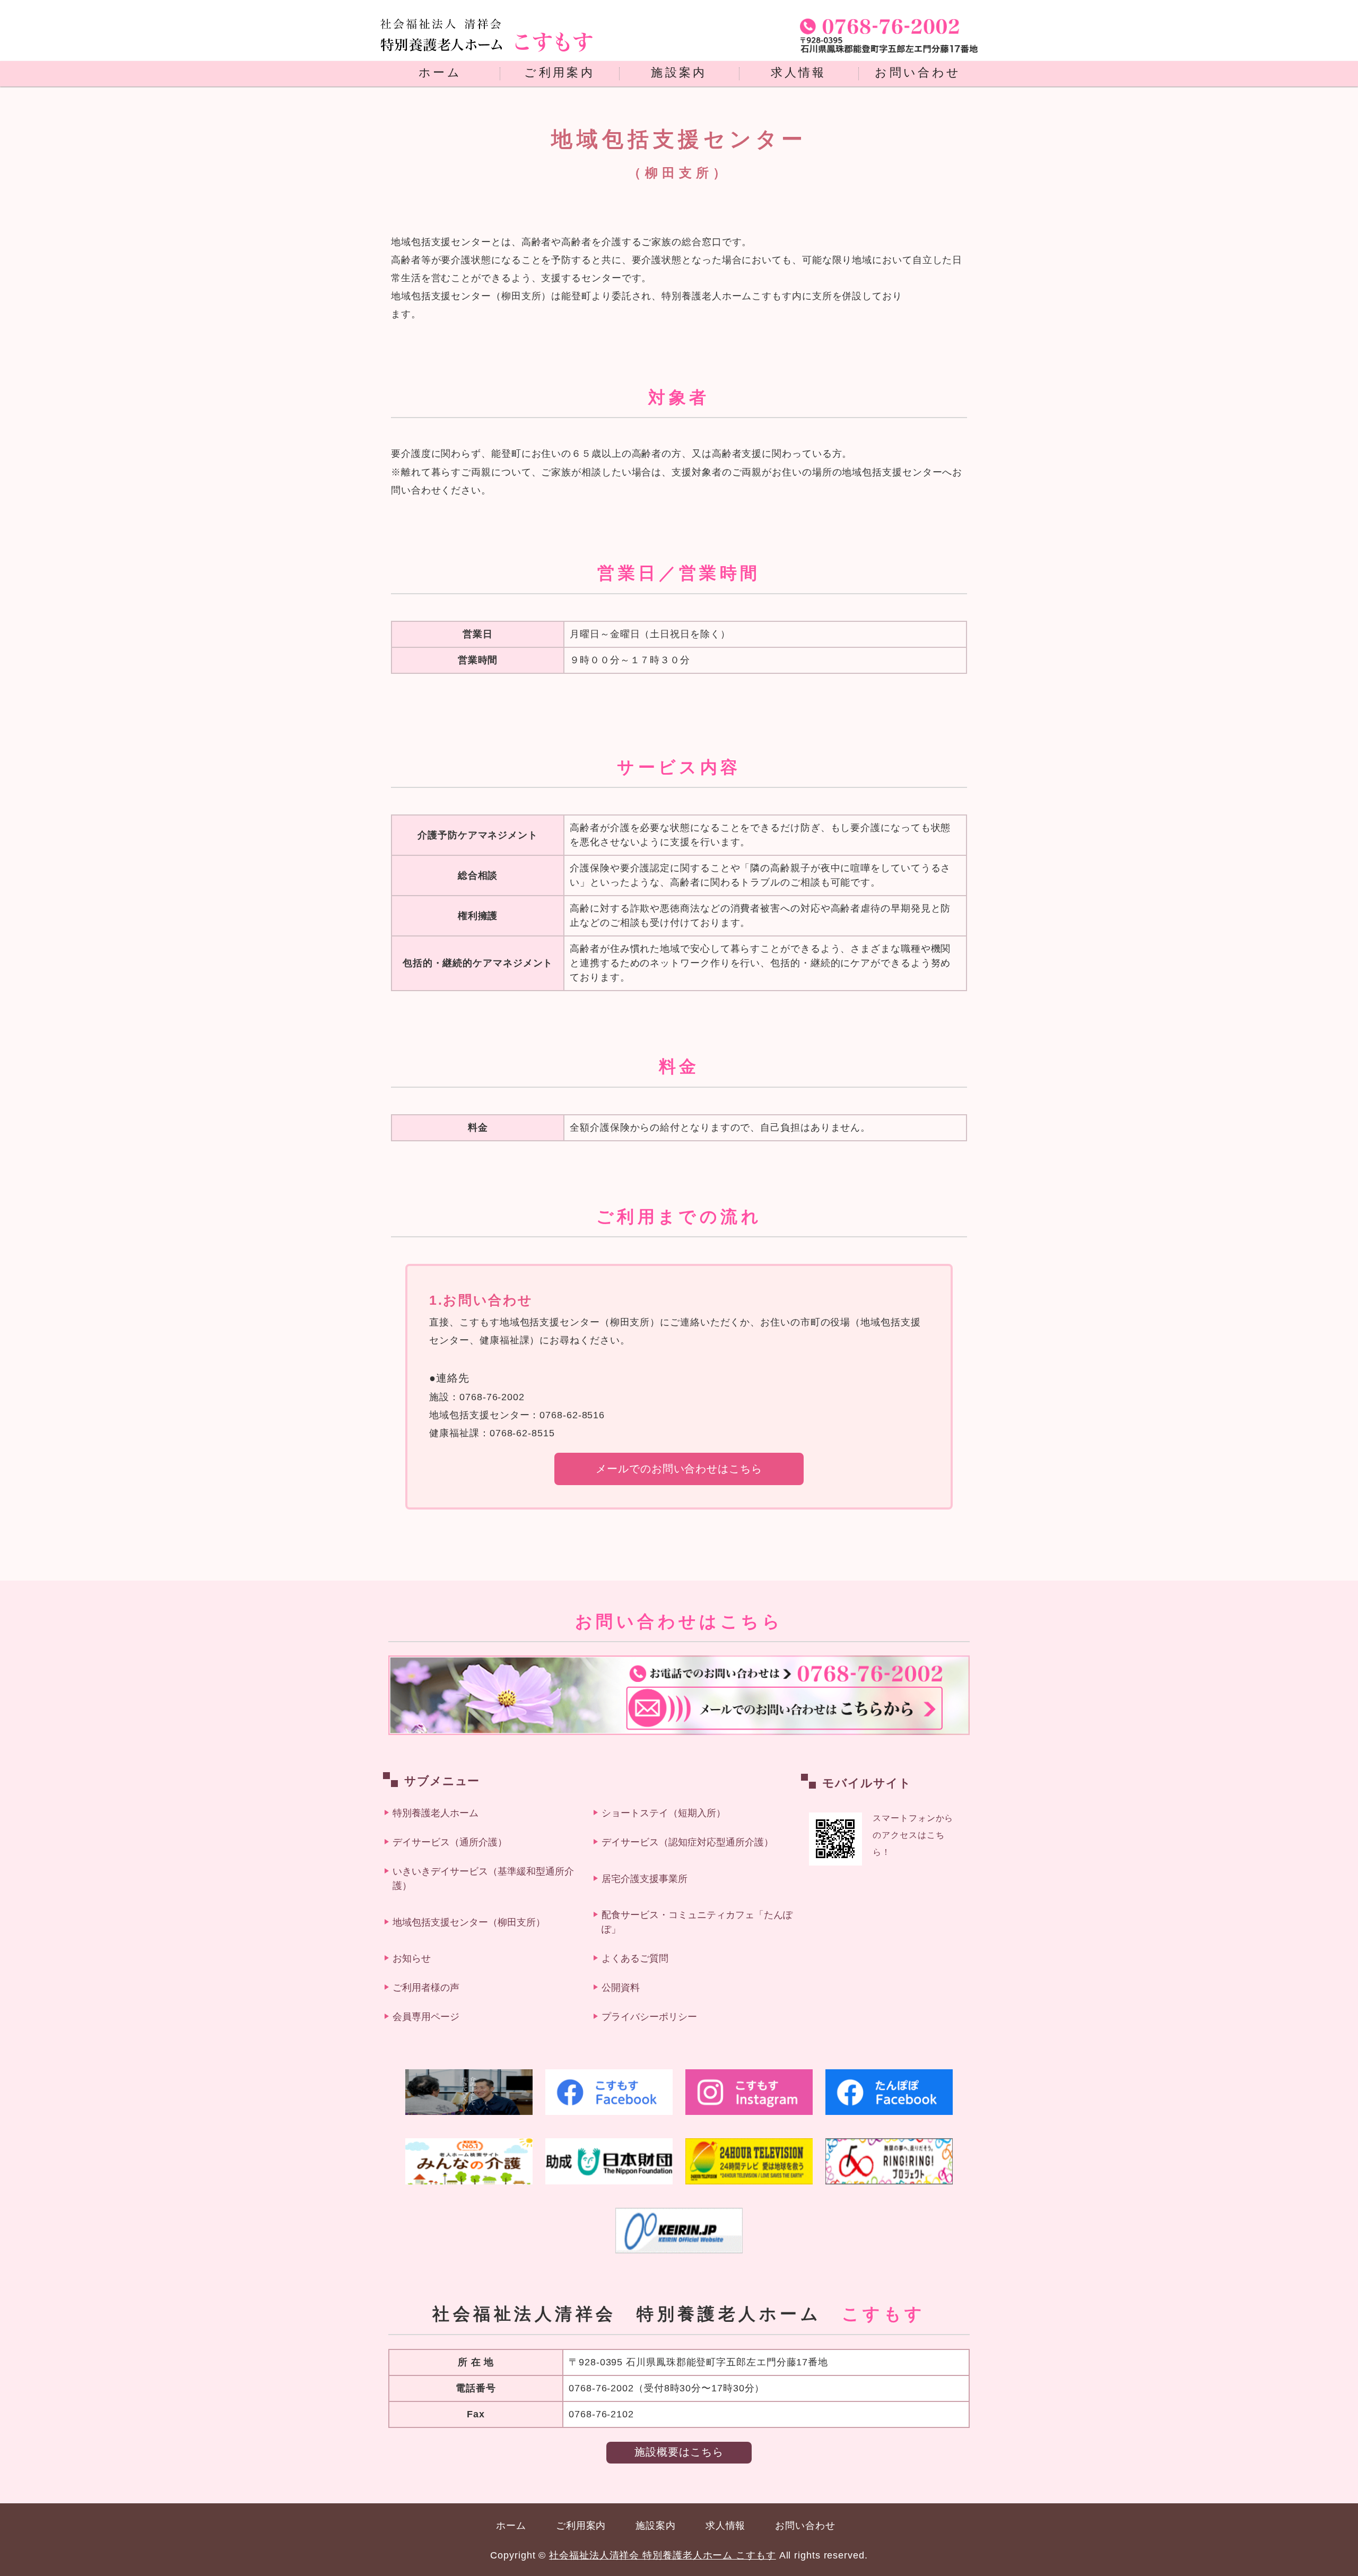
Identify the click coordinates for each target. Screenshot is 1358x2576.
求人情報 (799, 73)
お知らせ (412, 1958)
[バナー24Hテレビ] (749, 2161)
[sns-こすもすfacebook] (609, 2092)
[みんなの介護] (469, 2161)
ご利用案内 (559, 73)
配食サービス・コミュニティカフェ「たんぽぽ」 (697, 1922)
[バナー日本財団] (609, 2161)
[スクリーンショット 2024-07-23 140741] (469, 2092)
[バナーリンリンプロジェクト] (889, 2161)
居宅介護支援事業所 (645, 1879)
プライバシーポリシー (649, 2017)
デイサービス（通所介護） (450, 1842)
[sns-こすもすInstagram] (749, 2092)
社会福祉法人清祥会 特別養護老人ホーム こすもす (663, 2555)
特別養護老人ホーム (436, 1813)
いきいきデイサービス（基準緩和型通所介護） (483, 1879)
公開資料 (621, 1988)
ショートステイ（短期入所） (664, 1813)
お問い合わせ (918, 73)
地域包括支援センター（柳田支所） (469, 1922)
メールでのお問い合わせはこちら (679, 1469)
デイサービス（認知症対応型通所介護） (687, 1842)
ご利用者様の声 (426, 1988)
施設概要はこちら (679, 2452)
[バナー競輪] (679, 2231)
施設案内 (679, 73)
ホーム (440, 73)
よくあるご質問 (635, 1958)
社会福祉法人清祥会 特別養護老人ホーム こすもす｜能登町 (486, 42)
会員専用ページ (426, 2017)
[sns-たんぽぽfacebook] (889, 2092)
